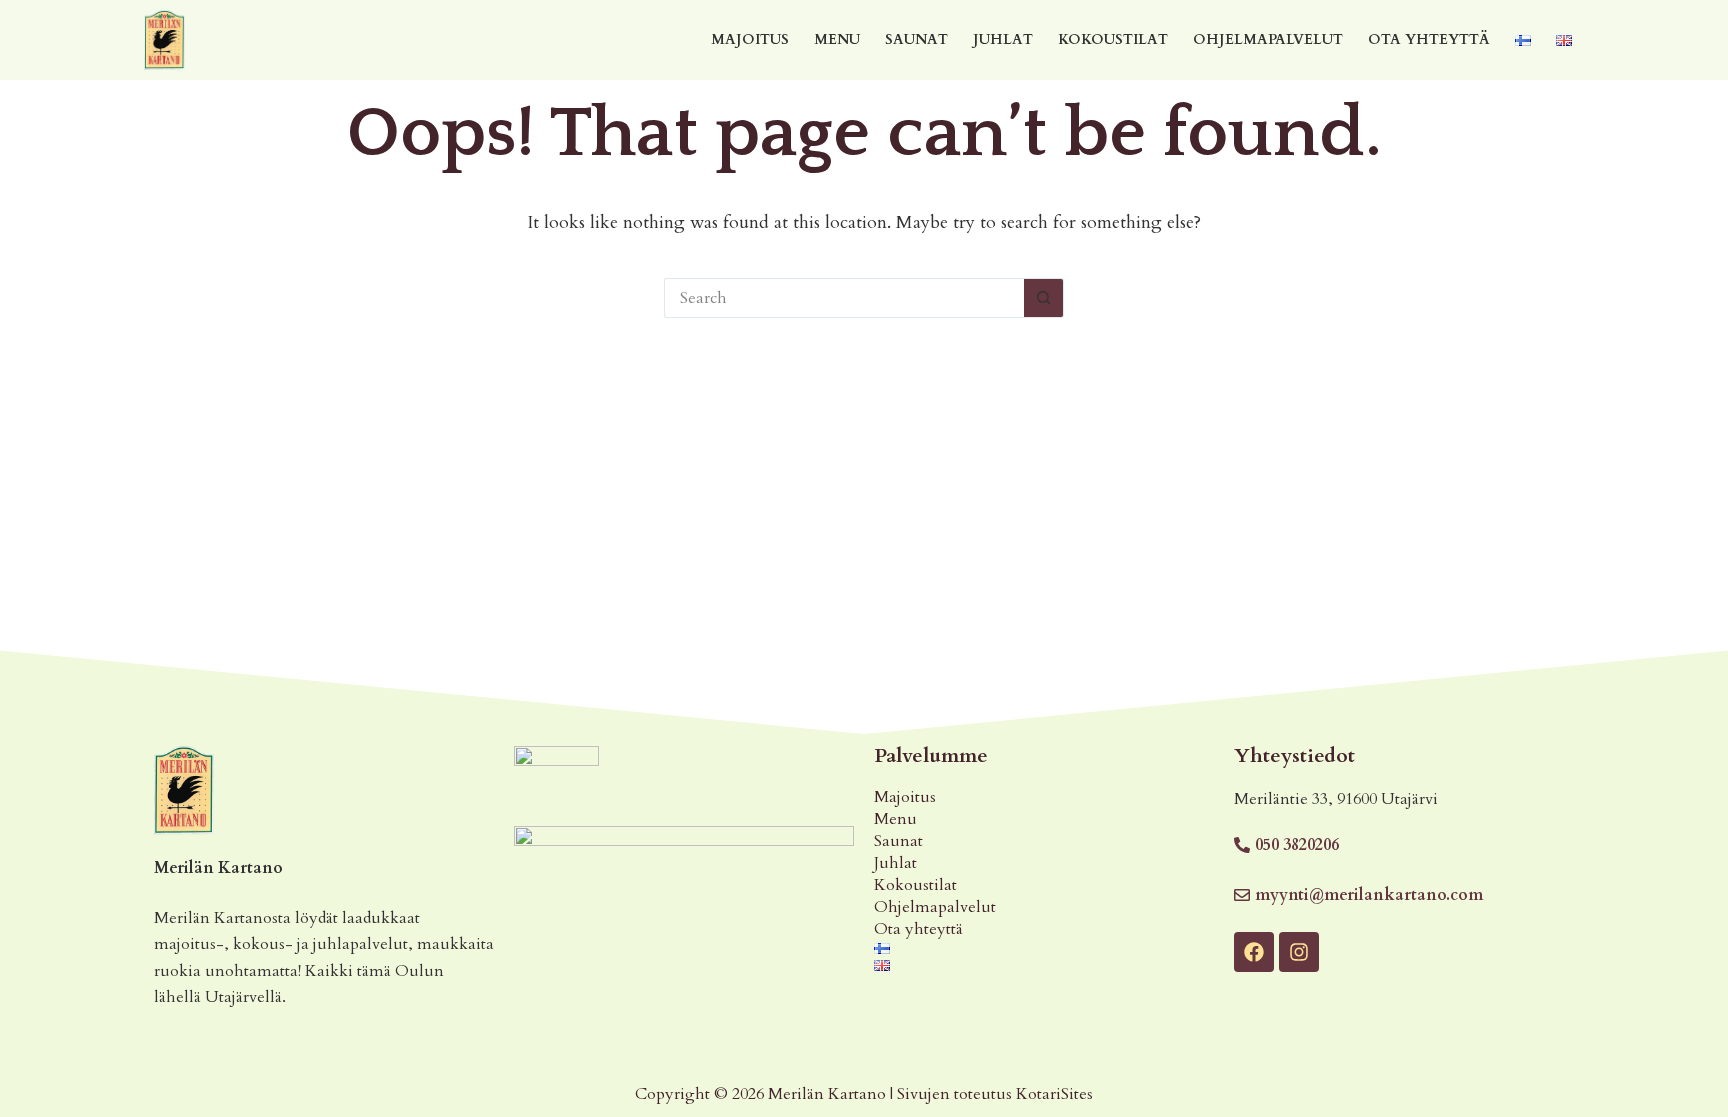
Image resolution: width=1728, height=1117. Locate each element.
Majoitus (750, 39)
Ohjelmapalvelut (1268, 39)
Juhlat (1003, 39)
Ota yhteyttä (1429, 39)
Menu (837, 39)
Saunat (916, 39)
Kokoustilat (1113, 39)
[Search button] (1044, 298)
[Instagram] (1299, 952)
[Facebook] (1254, 952)
